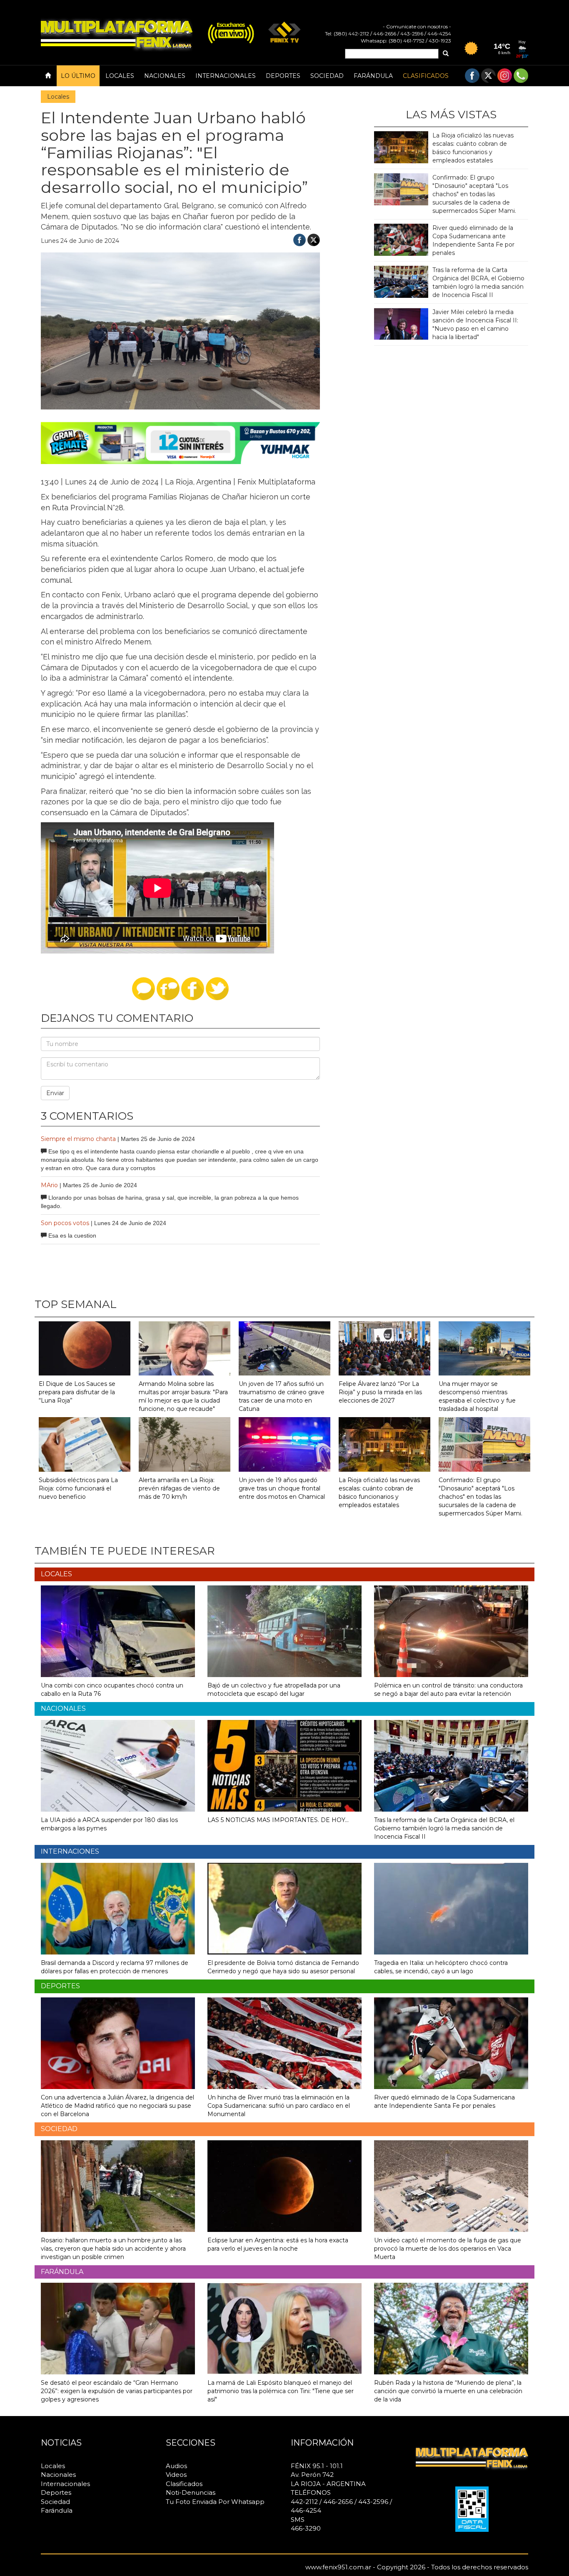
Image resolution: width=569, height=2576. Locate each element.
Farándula (373, 76)
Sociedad (327, 76)
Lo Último (78, 76)
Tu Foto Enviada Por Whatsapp (215, 2502)
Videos (176, 2475)
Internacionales (226, 76)
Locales (120, 76)
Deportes (283, 76)
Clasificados (426, 76)
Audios (176, 2466)
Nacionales (165, 76)
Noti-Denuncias (191, 2492)
